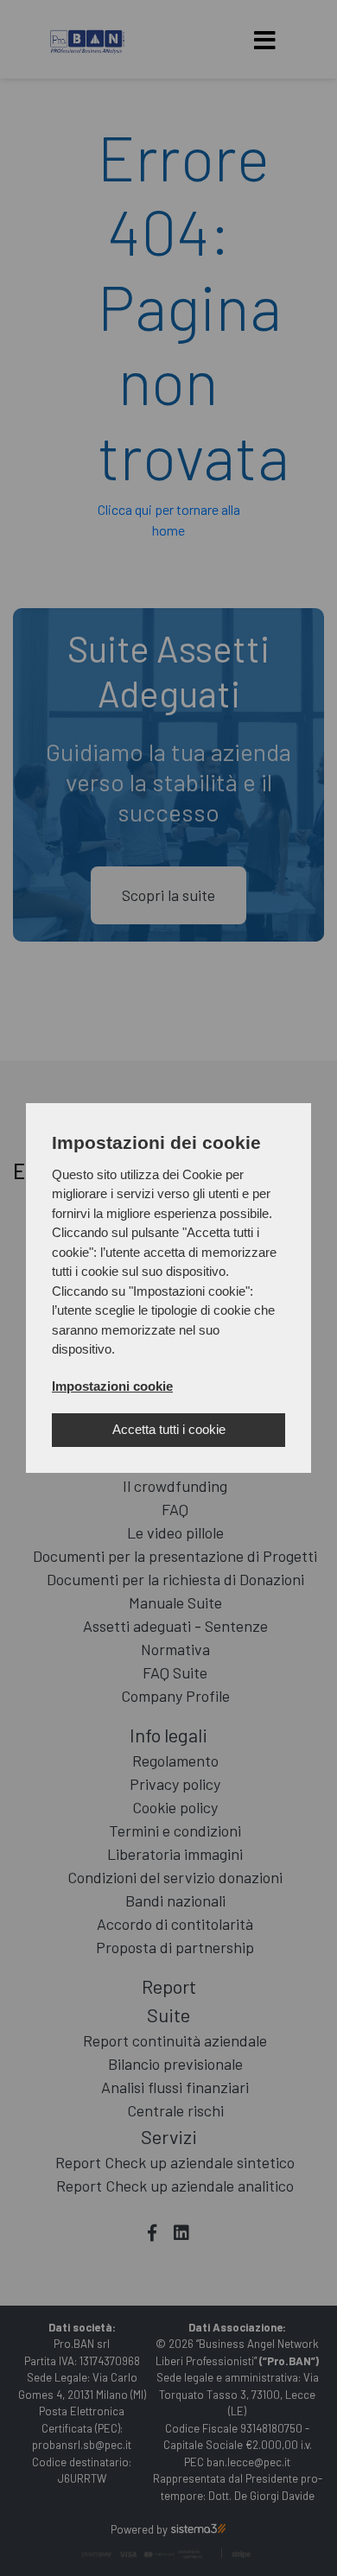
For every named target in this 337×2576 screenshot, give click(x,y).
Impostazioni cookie (112, 1386)
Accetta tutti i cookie (169, 1429)
